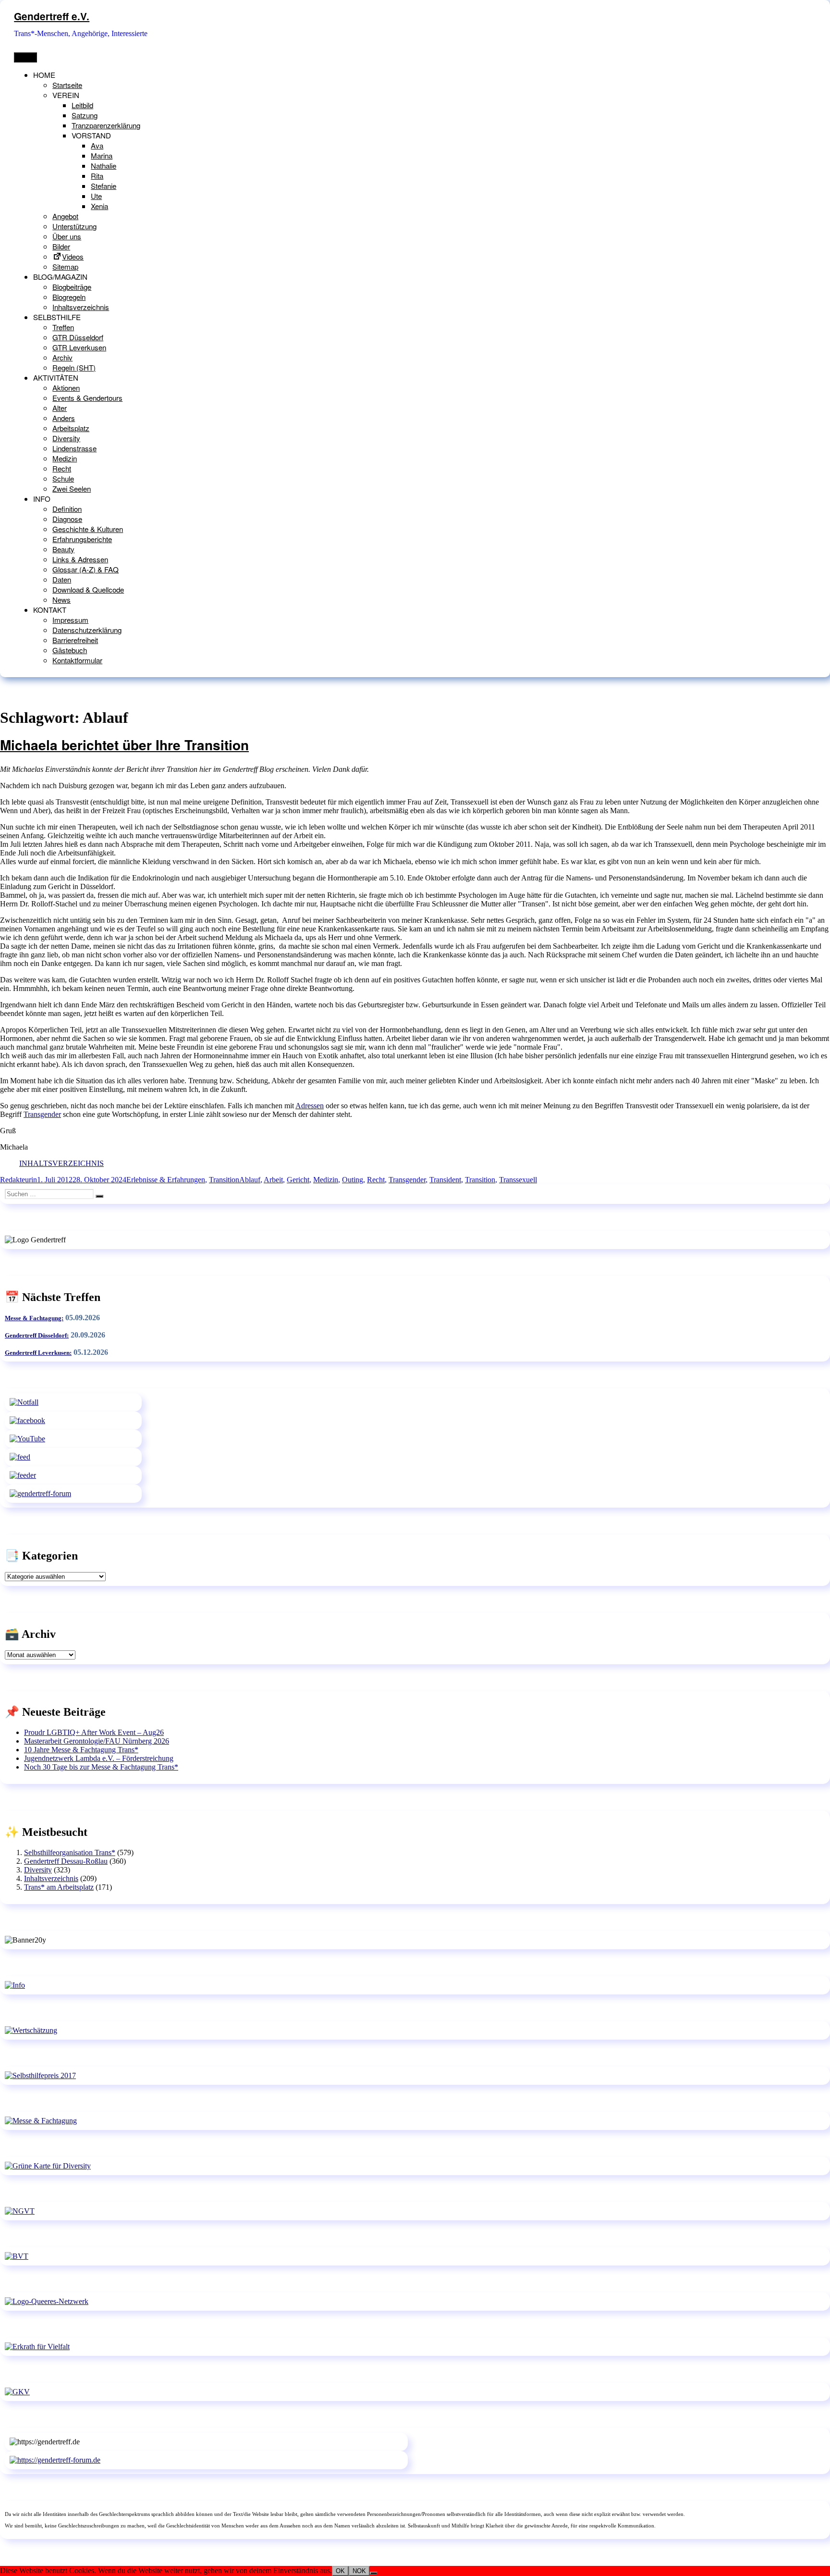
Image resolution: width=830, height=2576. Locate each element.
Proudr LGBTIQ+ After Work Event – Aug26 (94, 1732)
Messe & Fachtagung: (34, 1318)
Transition (224, 1180)
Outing (353, 1180)
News (61, 600)
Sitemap (65, 266)
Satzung (85, 115)
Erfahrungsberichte (82, 539)
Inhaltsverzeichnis (81, 307)
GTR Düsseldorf (78, 337)
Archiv (62, 357)
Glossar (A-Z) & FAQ (85, 569)
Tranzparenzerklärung (106, 125)
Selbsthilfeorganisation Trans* (70, 1852)
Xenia (99, 206)
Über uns (67, 236)
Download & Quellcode (88, 589)
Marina (102, 155)
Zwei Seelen (72, 489)
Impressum (70, 620)
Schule (63, 478)
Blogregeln (69, 297)
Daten (62, 579)
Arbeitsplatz (71, 428)
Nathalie (104, 166)
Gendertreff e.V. (52, 16)
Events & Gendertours (87, 398)
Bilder (61, 246)
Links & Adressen (80, 559)
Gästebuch (70, 650)
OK (340, 2571)
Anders (64, 418)
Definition (67, 509)
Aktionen (66, 388)
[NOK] (374, 2573)
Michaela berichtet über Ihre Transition (124, 745)
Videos (73, 256)
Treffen (63, 327)
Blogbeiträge (72, 287)
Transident (445, 1180)
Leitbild (82, 105)
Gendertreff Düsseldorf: (37, 1335)
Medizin (65, 458)
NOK (359, 2571)
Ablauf (250, 1180)
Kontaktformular (77, 660)
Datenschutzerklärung (87, 630)
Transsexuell (518, 1180)
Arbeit (273, 1180)
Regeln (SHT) (74, 367)
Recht (62, 468)
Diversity (66, 438)
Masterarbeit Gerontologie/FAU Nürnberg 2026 (97, 1741)
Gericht (298, 1180)
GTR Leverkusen (79, 347)
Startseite (67, 85)
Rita (97, 176)
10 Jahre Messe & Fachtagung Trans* (81, 1750)
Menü (25, 57)
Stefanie (104, 186)
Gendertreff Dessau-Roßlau (66, 1861)
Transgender (42, 1114)
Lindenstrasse (74, 448)
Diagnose (67, 519)
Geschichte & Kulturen (88, 529)
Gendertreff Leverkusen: (38, 1353)
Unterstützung (74, 226)
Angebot (65, 216)
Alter (60, 408)
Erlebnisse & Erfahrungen (166, 1180)
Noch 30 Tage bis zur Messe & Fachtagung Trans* (101, 1767)
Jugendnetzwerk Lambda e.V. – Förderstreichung (99, 1758)
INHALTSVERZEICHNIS (61, 1163)
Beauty (63, 549)
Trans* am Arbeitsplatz (59, 1887)
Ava (97, 145)
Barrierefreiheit (75, 640)
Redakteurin (18, 1180)
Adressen (310, 1106)
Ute (96, 196)
